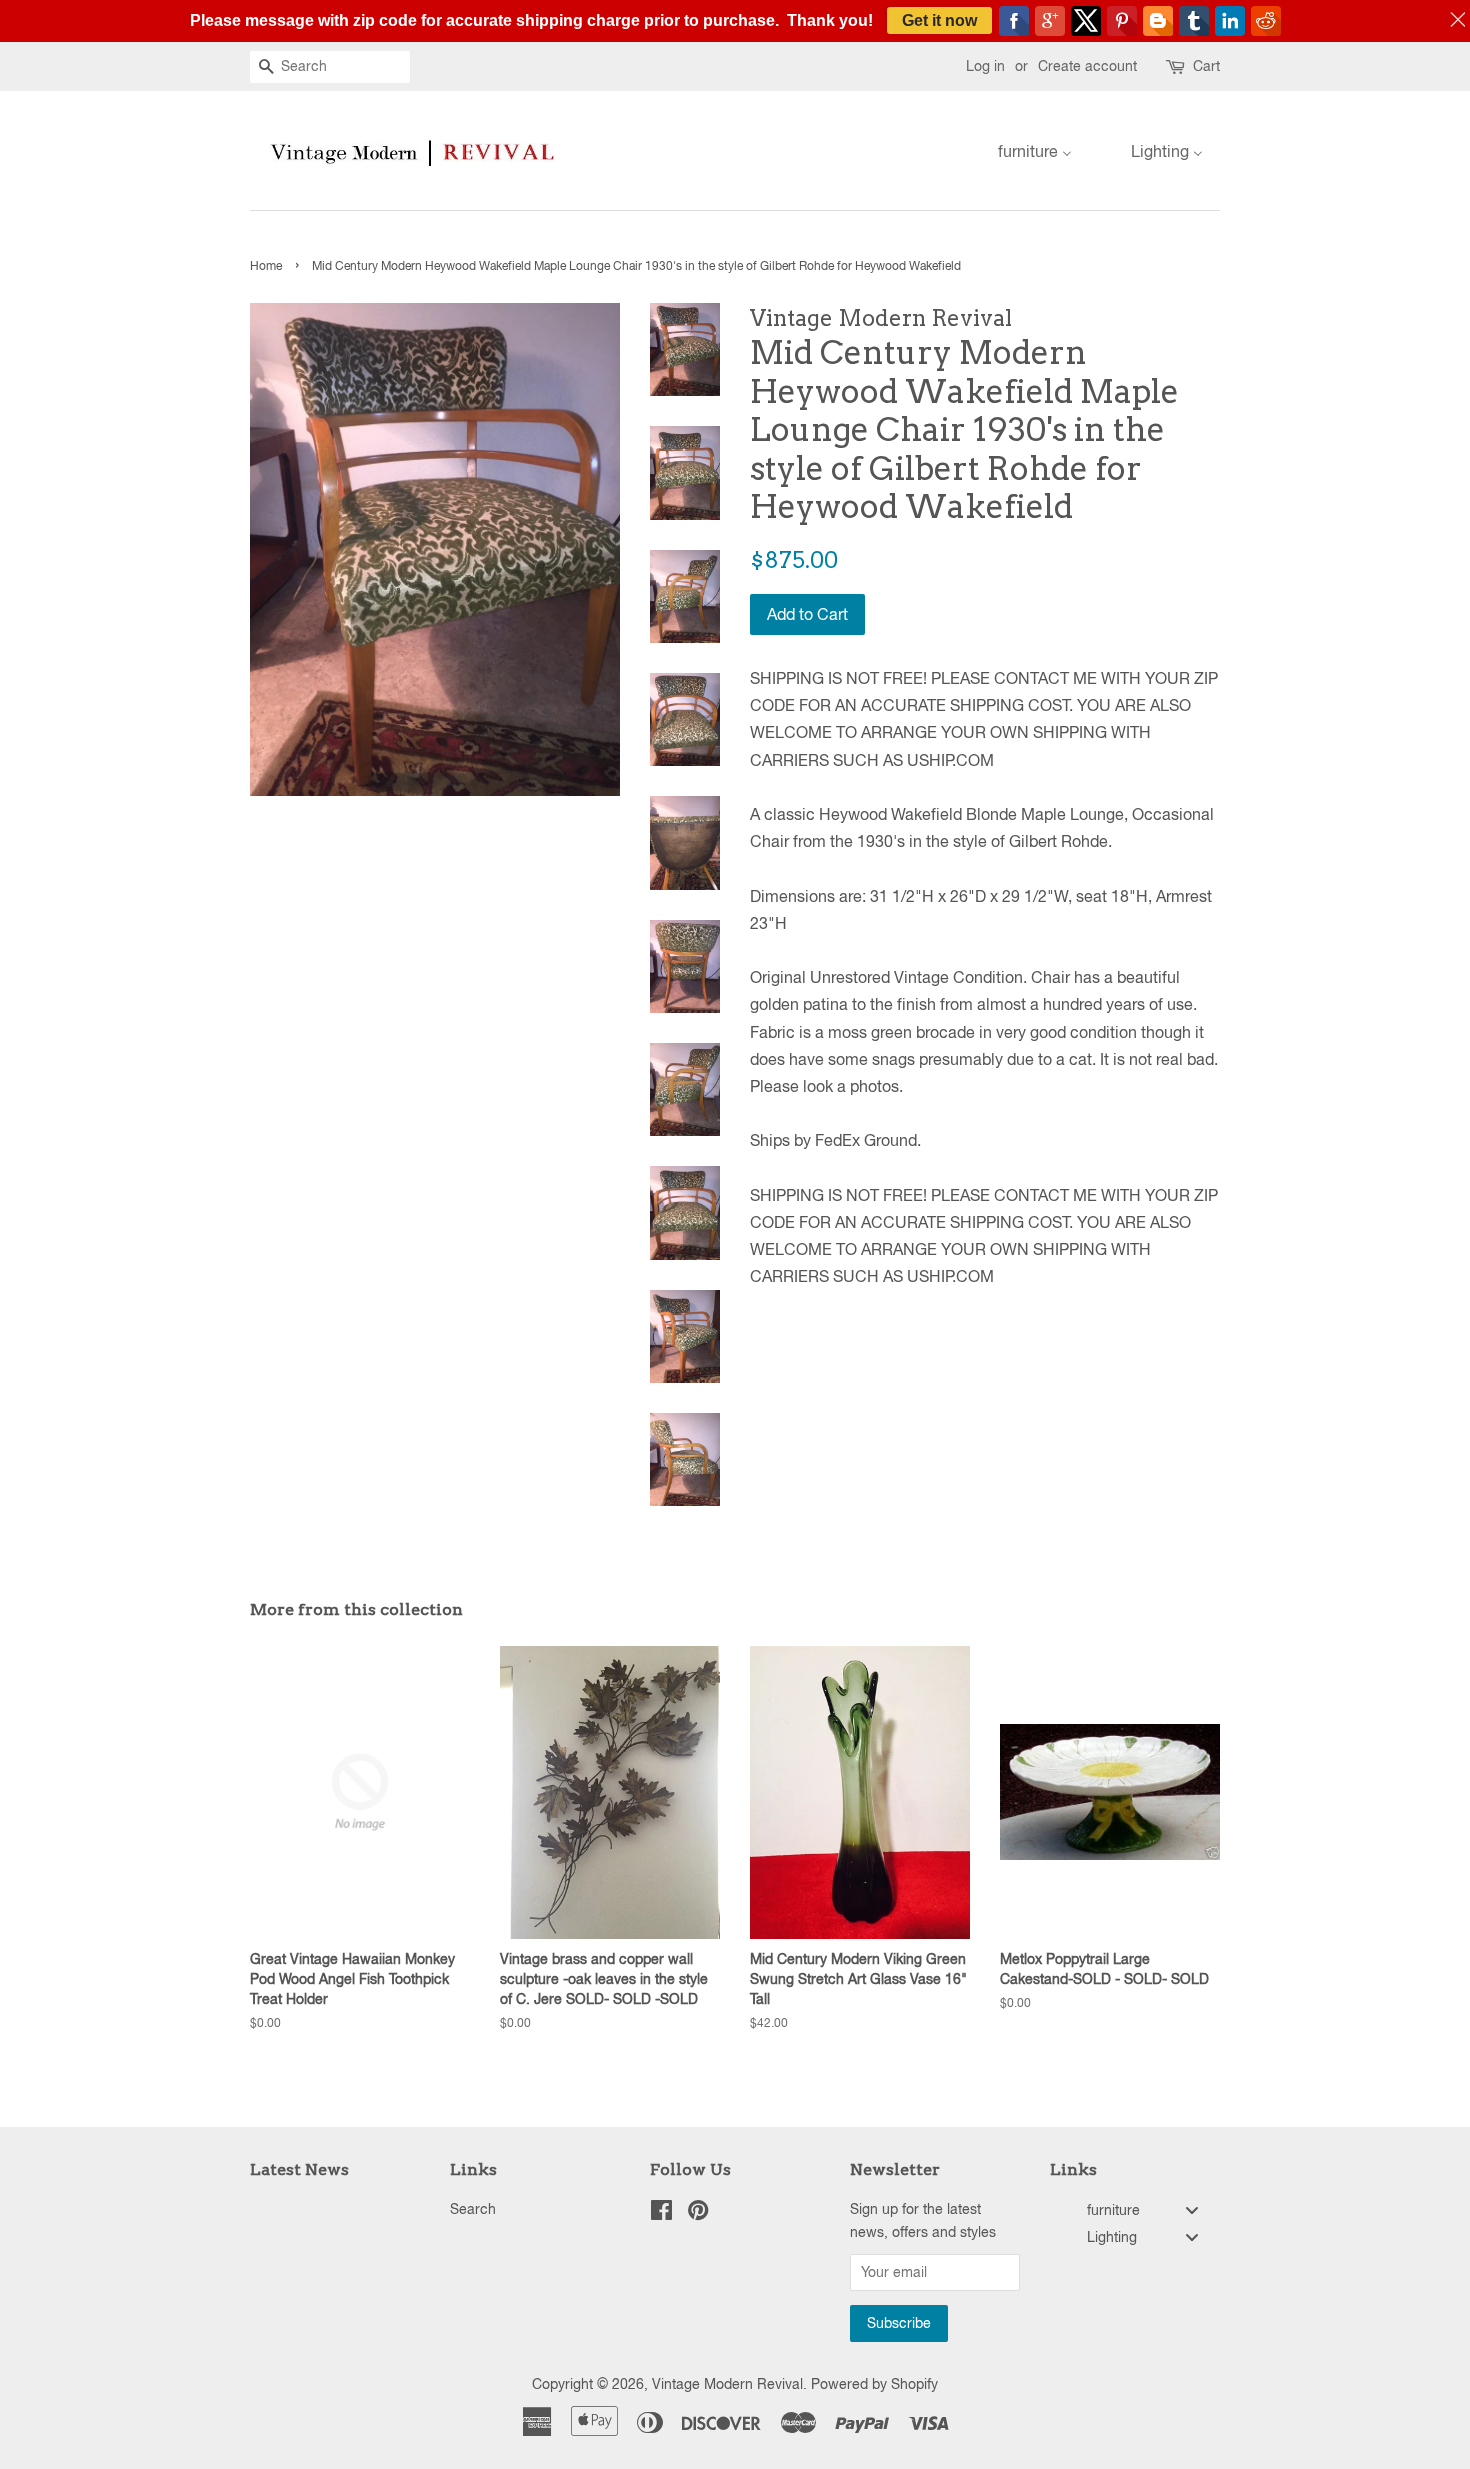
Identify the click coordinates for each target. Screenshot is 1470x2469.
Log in (985, 66)
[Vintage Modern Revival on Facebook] (661, 2214)
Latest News (299, 2169)
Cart (1206, 66)
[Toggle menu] (1192, 2209)
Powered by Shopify (874, 2384)
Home (266, 266)
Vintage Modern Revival (727, 2384)
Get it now (939, 20)
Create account (1087, 66)
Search (473, 2209)
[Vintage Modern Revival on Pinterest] (698, 2214)
